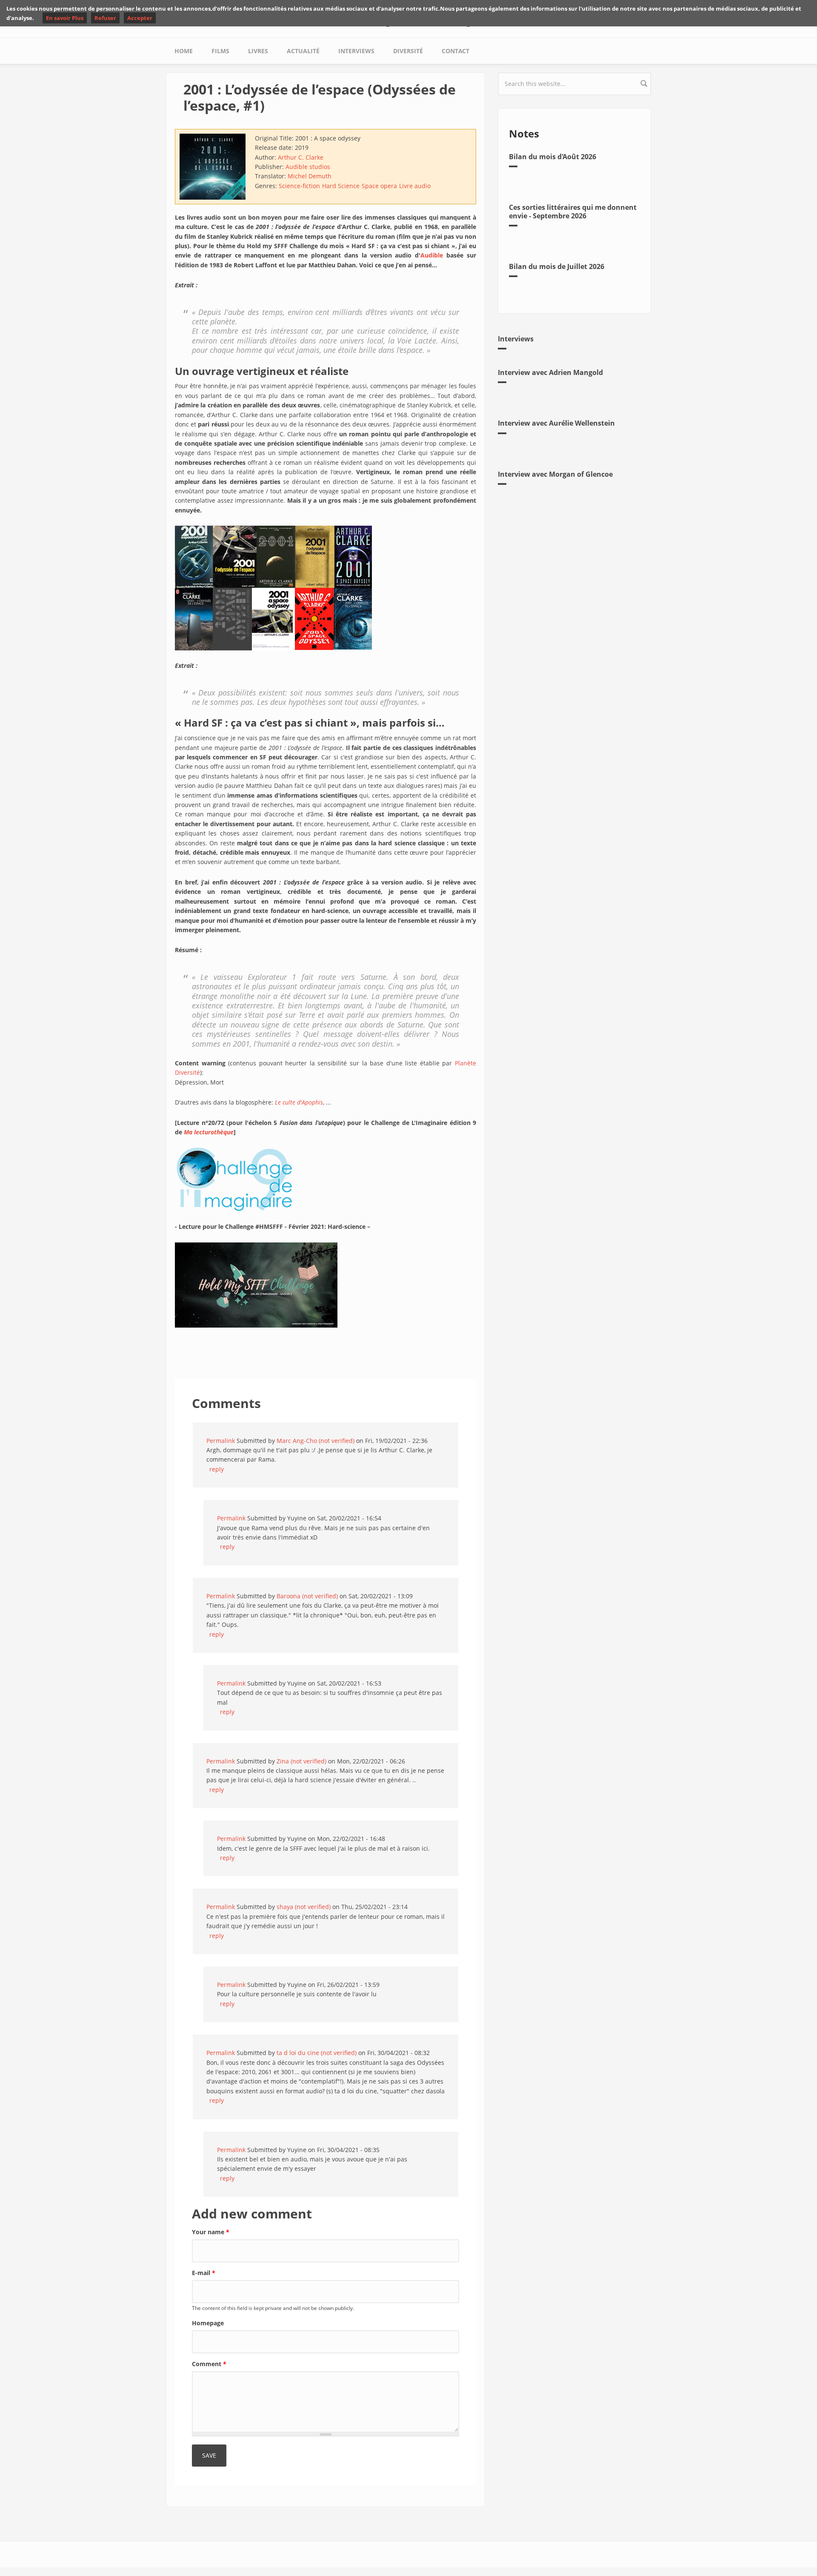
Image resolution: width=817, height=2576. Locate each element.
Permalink (221, 1441)
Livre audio (415, 186)
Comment (209, 2364)
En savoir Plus (65, 18)
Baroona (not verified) (307, 1596)
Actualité (303, 51)
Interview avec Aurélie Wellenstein (556, 423)
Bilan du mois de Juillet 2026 (557, 266)
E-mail (204, 2273)
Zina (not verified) (301, 1761)
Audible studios (308, 167)
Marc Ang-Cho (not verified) (316, 1441)
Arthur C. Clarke (301, 157)
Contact (456, 51)
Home (184, 51)
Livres (258, 51)
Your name (211, 2232)
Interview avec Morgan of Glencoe (555, 474)
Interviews (356, 51)
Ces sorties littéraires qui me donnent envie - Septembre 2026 (573, 211)
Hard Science (341, 186)
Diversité (408, 51)
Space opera (379, 186)
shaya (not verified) (304, 1907)
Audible (432, 255)
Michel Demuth (310, 176)
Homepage (208, 2323)
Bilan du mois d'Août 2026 (553, 157)
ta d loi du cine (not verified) (317, 2053)
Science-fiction (299, 186)
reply (217, 1469)
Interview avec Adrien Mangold (550, 372)
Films (220, 51)
